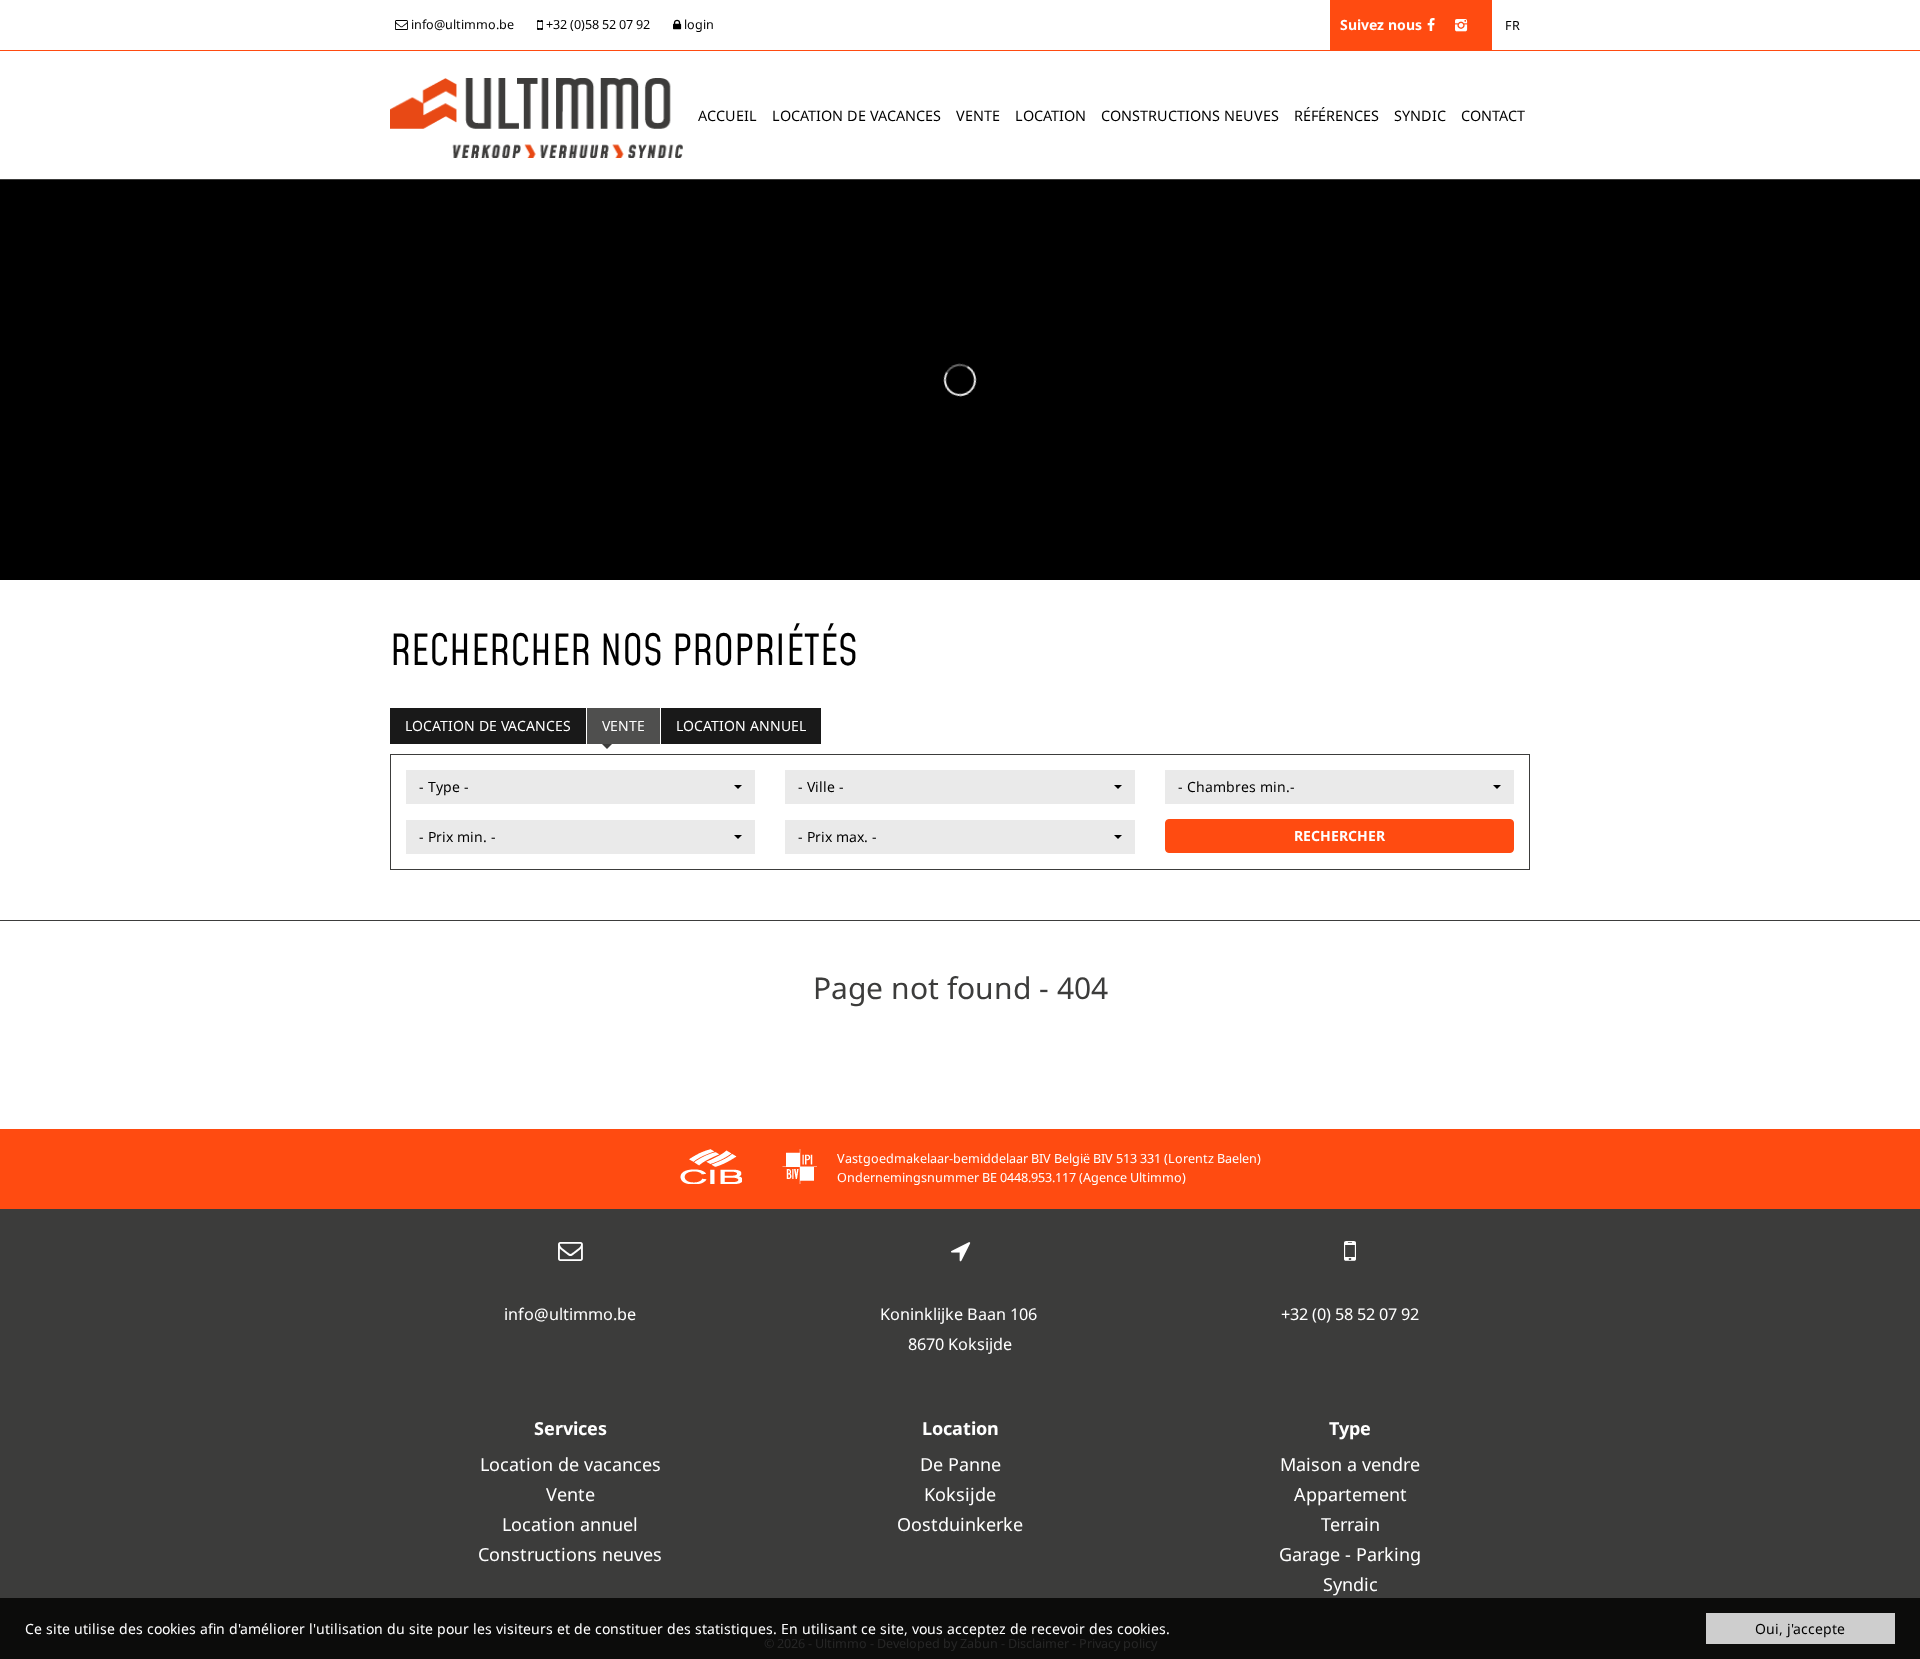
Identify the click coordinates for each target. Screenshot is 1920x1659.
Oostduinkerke (960, 1524)
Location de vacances (488, 725)
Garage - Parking (1350, 1554)
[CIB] (711, 1169)
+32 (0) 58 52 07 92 (1350, 1314)
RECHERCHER (1339, 835)
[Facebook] (1431, 24)
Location (1050, 115)
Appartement (1350, 1494)
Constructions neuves (1190, 115)
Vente (978, 115)
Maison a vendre (1350, 1464)
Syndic (1420, 115)
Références (1336, 115)
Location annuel (741, 725)
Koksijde (960, 1494)
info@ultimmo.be (570, 1314)
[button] (580, 787)
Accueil (727, 115)
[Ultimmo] (536, 116)
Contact (1493, 115)
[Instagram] (1461, 24)
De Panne (960, 1464)
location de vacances (856, 115)
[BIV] (799, 1169)
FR (1512, 25)
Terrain (1350, 1524)
